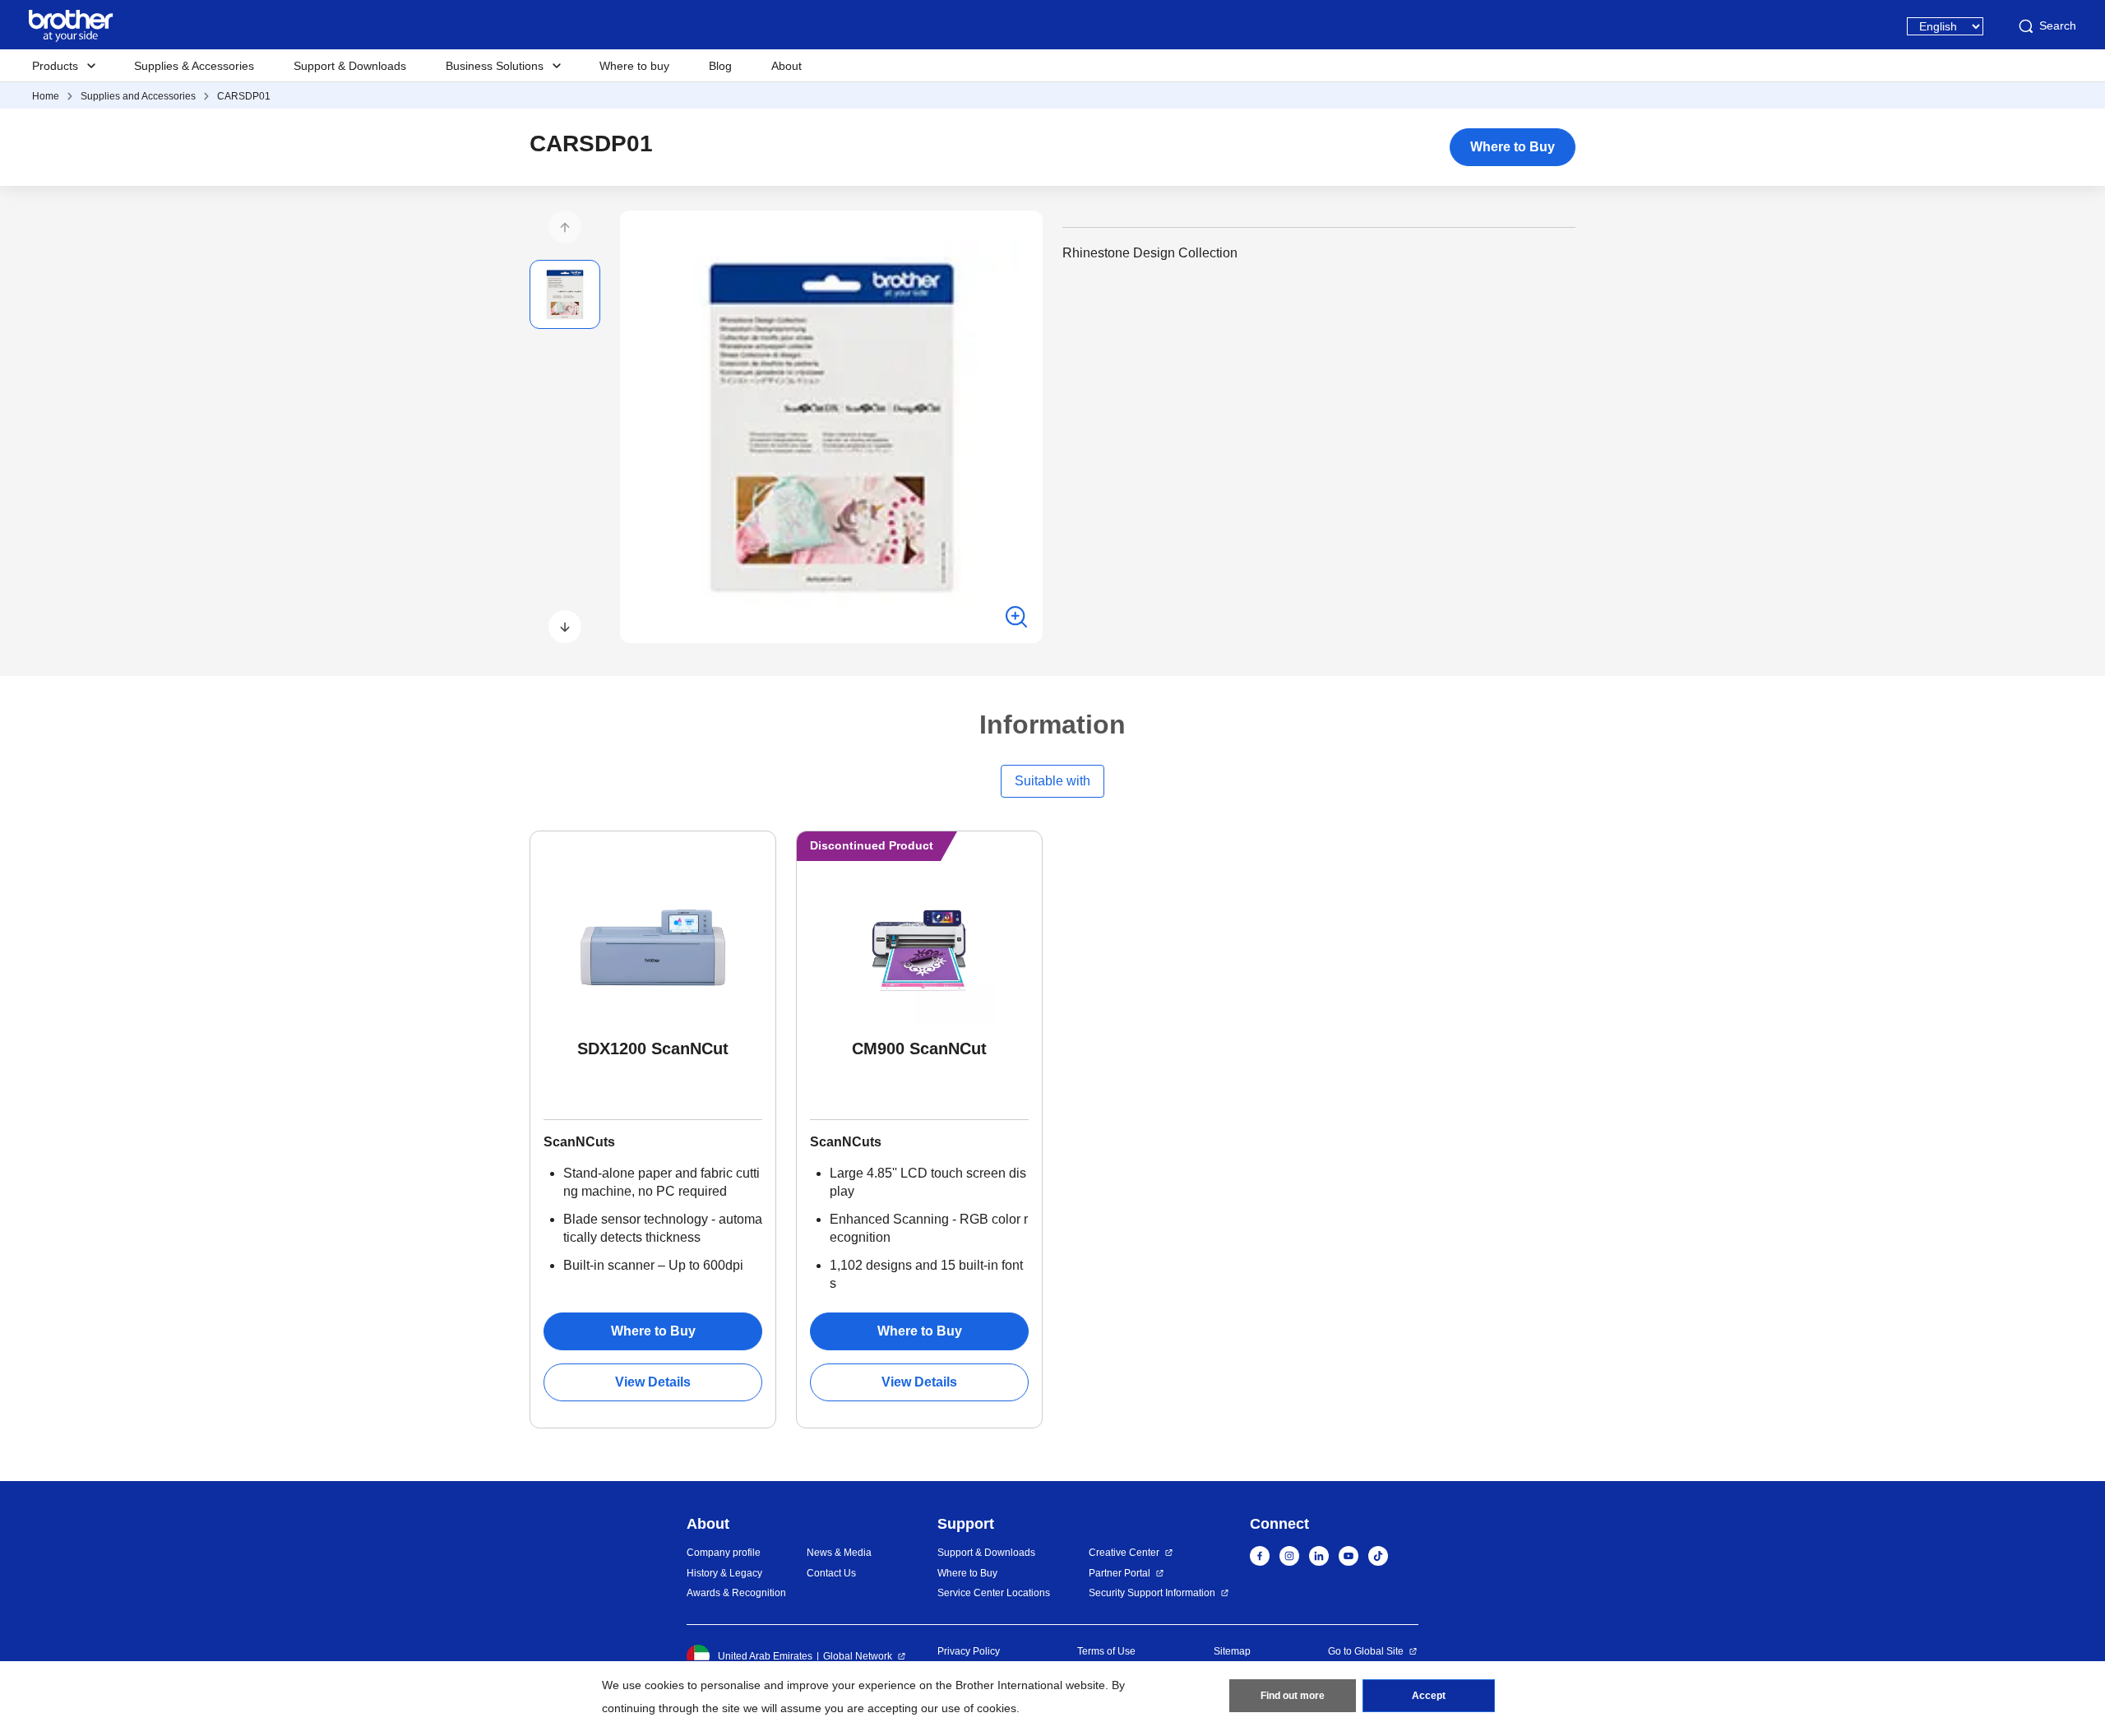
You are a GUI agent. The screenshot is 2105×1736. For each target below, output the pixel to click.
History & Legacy (724, 1573)
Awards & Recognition (736, 1593)
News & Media (839, 1553)
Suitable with (1052, 781)
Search (2058, 25)
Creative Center (1124, 1553)
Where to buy (634, 66)
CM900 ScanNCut (919, 1049)
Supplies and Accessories (138, 96)
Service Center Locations (994, 1593)
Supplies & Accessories (194, 66)
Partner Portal (1120, 1573)
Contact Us (831, 1573)
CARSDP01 (244, 96)
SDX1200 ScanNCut (653, 1049)
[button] (565, 227)
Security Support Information (1152, 1593)
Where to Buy (1513, 147)
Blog (720, 66)
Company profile (724, 1553)
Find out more (1293, 1696)
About (786, 66)
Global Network (858, 1656)
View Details (653, 1382)
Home (46, 96)
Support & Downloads (350, 66)
